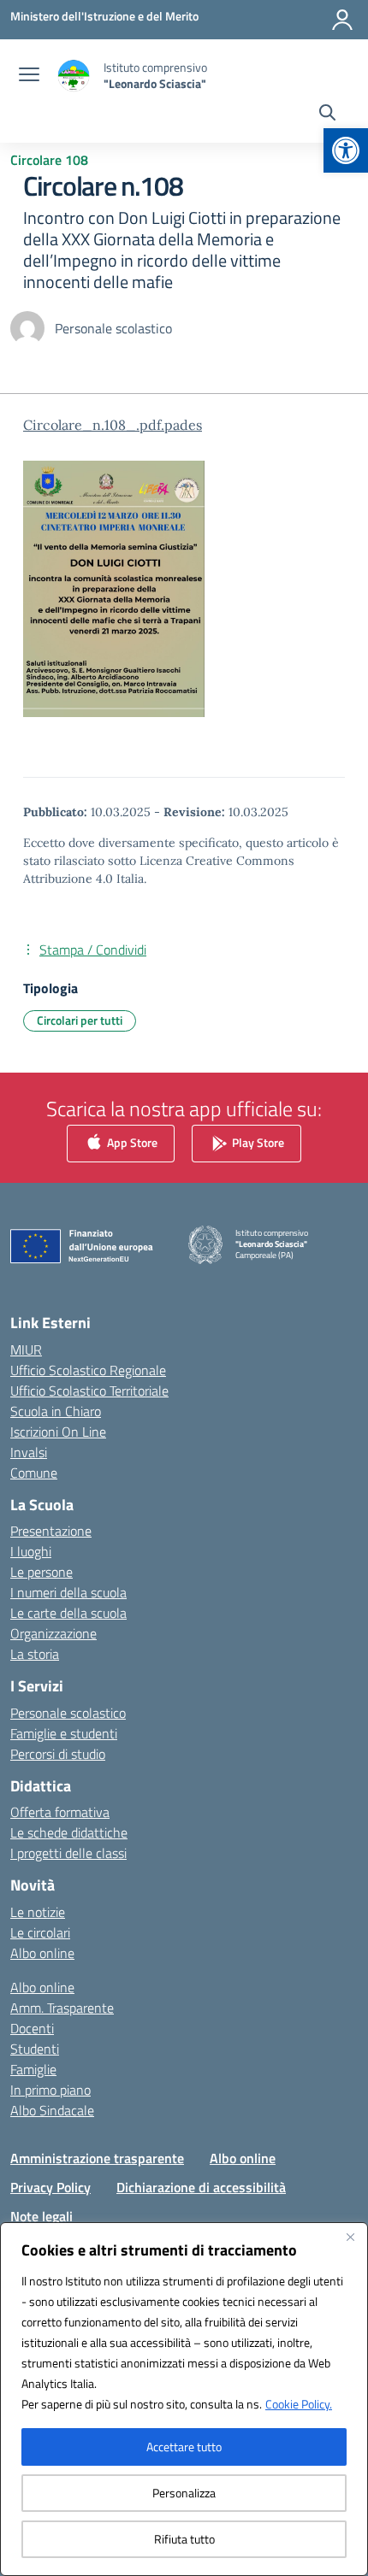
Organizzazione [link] (53, 1633)
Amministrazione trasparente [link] (97, 2158)
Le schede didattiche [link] (69, 1832)
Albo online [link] (42, 1953)
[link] (346, 150)
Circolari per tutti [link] (80, 1020)
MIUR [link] (26, 1350)
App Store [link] (131, 1141)
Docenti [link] (32, 2028)
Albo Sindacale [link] (52, 2110)
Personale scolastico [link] (68, 1713)
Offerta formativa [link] (60, 1812)
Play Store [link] (257, 1141)
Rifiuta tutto (184, 2539)
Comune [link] (34, 1473)
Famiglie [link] (33, 2069)
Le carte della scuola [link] (68, 1613)
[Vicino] (350, 2237)
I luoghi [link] (31, 1551)
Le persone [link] (42, 1572)
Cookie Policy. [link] (299, 2404)
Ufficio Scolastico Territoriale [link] (89, 1391)
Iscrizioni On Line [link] (58, 1432)
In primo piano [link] (50, 2090)
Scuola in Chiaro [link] (56, 1411)
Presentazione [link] (51, 1531)
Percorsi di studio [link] (58, 1754)
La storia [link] (35, 1654)
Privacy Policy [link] (50, 2187)
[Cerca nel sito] (327, 115)
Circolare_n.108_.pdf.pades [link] (113, 425)
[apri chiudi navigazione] (29, 76)
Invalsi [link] (29, 1452)
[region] (184, 2399)
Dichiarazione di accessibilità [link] (201, 2187)
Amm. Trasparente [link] (62, 2008)
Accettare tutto (184, 2447)
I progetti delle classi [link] (68, 1853)
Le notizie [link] (38, 1912)
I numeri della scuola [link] (68, 1592)
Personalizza (184, 2493)
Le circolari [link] (40, 1932)
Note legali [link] (42, 2216)
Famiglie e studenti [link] (64, 1733)
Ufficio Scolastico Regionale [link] (88, 1370)
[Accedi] (342, 20)
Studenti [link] (35, 2049)
